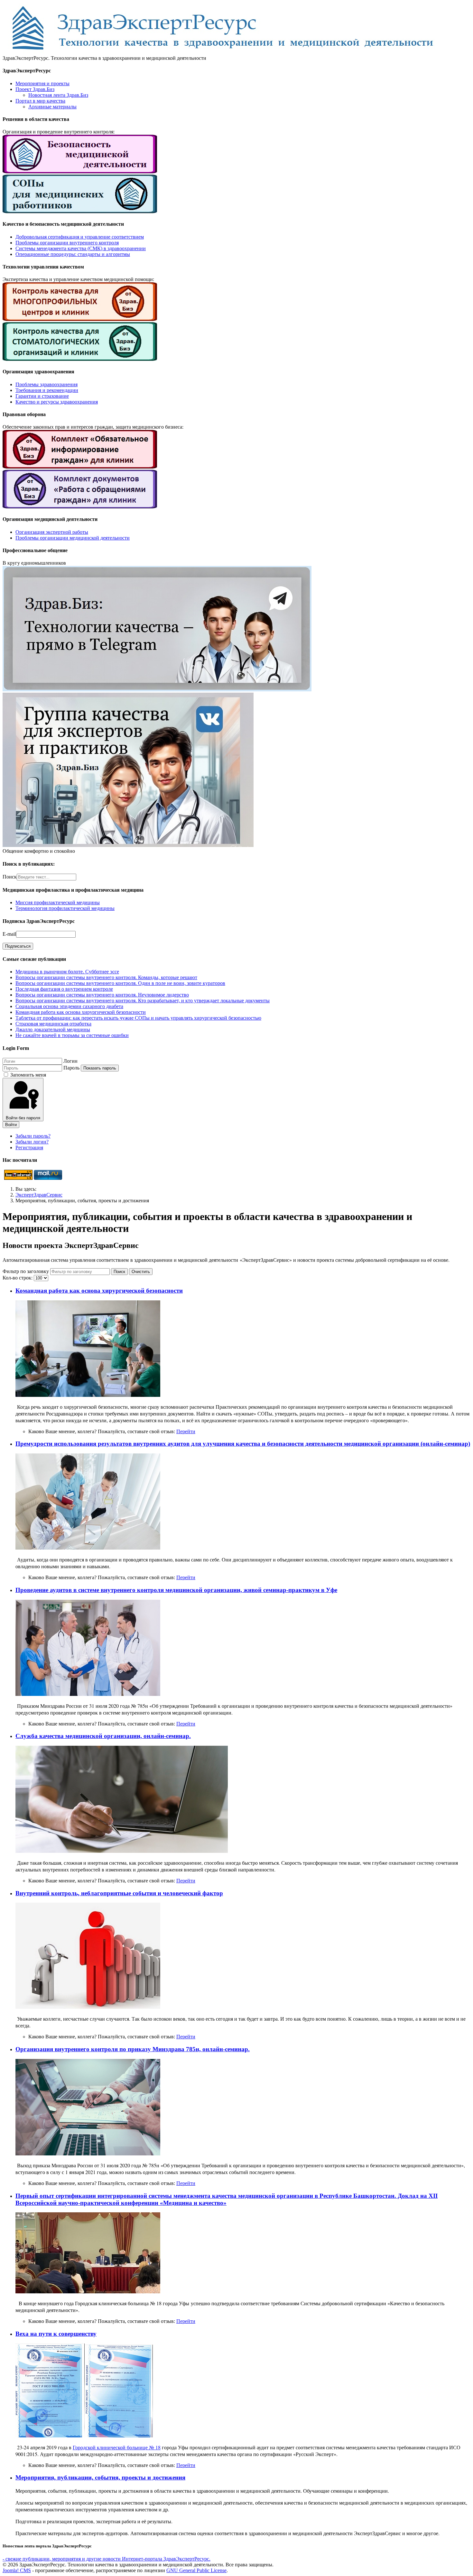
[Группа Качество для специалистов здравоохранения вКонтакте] (128, 845)
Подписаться (18, 946)
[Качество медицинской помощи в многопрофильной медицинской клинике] (80, 319)
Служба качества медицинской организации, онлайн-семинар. (103, 1736)
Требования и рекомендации (47, 390)
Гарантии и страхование (42, 396)
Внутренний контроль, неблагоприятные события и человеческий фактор (119, 1893)
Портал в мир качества (40, 101)
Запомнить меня (28, 1075)
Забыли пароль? (33, 1136)
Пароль (71, 1068)
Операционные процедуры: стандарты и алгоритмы (73, 254)
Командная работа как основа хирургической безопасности (99, 1291)
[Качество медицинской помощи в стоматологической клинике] (80, 359)
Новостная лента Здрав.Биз (58, 95)
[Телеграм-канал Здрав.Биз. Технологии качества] (157, 690)
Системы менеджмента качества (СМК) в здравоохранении (81, 248)
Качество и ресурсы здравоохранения (57, 402)
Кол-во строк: (18, 1278)
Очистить (141, 1272)
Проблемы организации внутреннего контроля (67, 243)
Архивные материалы (52, 107)
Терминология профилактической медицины (65, 908)
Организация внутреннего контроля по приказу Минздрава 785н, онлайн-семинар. (133, 2049)
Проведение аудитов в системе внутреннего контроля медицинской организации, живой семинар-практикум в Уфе (176, 1590)
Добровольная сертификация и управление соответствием (80, 237)
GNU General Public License (196, 2570)
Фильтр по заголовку (26, 1271)
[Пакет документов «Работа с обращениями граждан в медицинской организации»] (80, 507)
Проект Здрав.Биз (35, 89)
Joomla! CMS (17, 2570)
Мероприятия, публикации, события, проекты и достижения (100, 2477)
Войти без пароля (23, 1118)
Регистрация (29, 1147)
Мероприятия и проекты (42, 83)
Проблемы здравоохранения (46, 384)
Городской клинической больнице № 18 (117, 2447)
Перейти (186, 1431)
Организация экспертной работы (52, 532)
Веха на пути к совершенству (56, 2334)
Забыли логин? (32, 1142)
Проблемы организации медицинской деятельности (73, 538)
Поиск (10, 877)
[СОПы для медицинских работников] (80, 211)
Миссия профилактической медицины (58, 902)
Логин (70, 1061)
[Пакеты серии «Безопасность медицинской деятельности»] (80, 172)
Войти (11, 1125)
